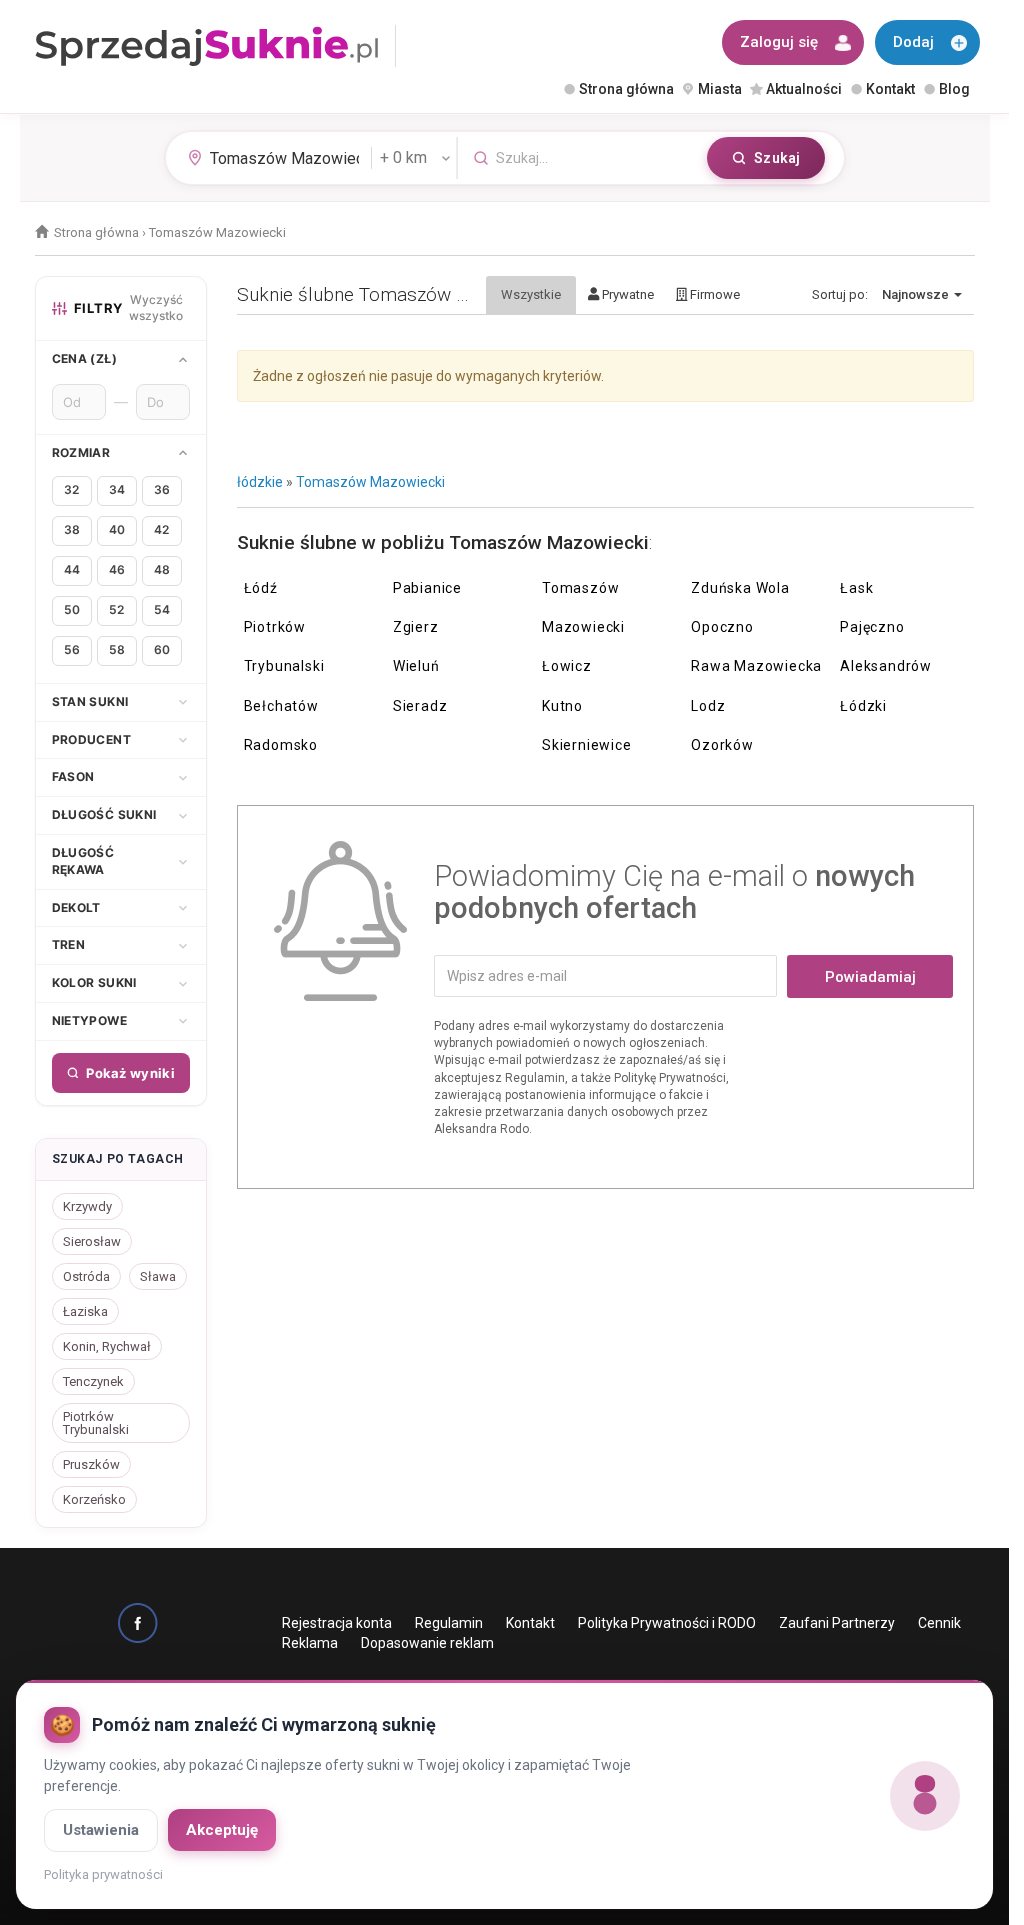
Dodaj (913, 42)
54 (162, 609)
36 (162, 489)
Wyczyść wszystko (156, 308)
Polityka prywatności (103, 1874)
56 (72, 649)
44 (72, 569)
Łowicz (567, 666)
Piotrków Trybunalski (96, 1423)
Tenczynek (93, 1381)
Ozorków (722, 745)
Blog (954, 89)
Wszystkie (531, 294)
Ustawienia (101, 1830)
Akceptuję (222, 1830)
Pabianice (427, 588)
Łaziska (85, 1311)
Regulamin (449, 1623)
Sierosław (92, 1241)
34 (117, 489)
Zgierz (416, 627)
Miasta (720, 89)
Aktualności (804, 89)
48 (162, 569)
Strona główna (626, 89)
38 (72, 529)
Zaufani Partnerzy (837, 1623)
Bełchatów (281, 706)
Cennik (939, 1623)
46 (117, 569)
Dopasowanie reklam (427, 1643)
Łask (856, 588)
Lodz (708, 706)
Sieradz (420, 706)
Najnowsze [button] (917, 294)
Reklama (310, 1643)
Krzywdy (87, 1206)
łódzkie (260, 482)
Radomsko (281, 745)
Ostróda (86, 1276)
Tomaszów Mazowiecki (370, 482)
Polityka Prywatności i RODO (667, 1623)
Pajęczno (872, 627)
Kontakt (890, 89)
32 (71, 489)
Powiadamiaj (870, 977)
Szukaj (777, 158)
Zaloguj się (779, 42)
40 (117, 529)
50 (72, 609)
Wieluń (416, 666)
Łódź (261, 588)
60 (162, 649)
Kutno (562, 706)
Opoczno (722, 627)
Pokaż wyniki (130, 1073)
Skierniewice (587, 745)
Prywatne (626, 294)
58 (117, 649)
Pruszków (91, 1464)
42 (161, 529)
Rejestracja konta (337, 1623)
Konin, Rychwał (107, 1346)
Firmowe (713, 294)
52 (116, 609)
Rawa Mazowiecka (756, 666)
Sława (158, 1276)
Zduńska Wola (740, 588)
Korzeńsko (94, 1499)
